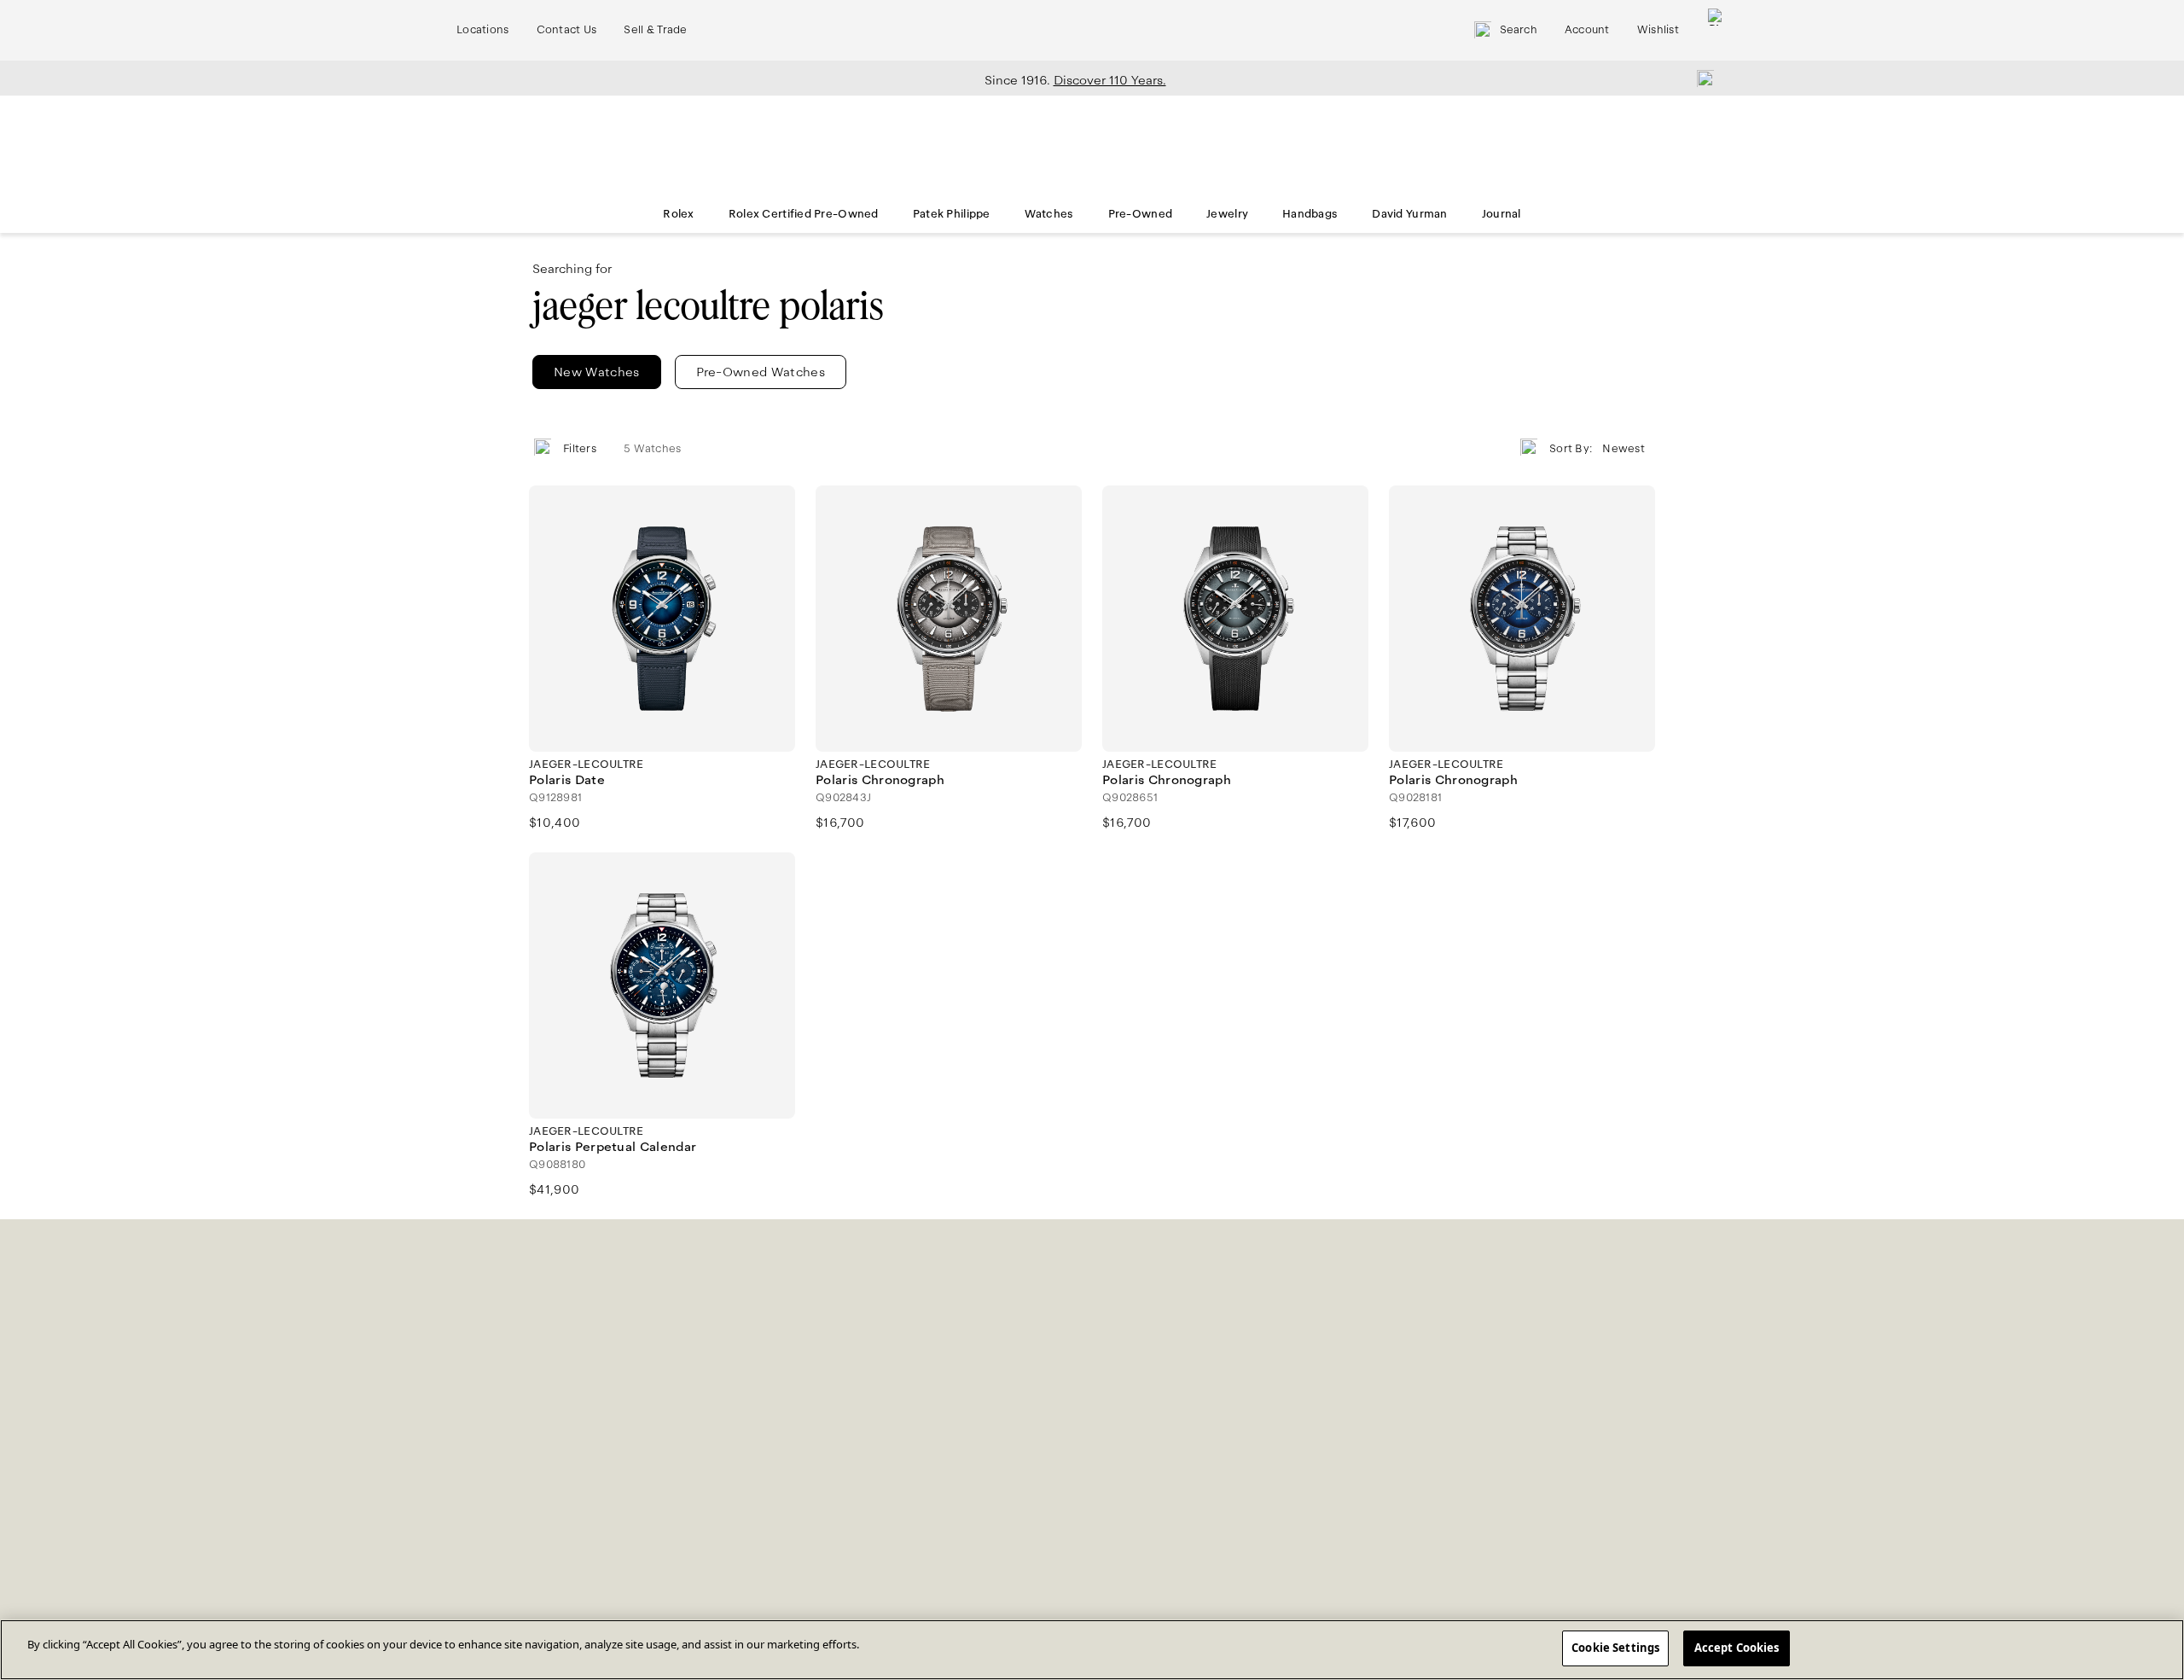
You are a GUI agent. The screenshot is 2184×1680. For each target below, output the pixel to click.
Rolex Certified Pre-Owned (804, 214)
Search (1519, 30)
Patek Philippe (952, 214)
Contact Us (567, 30)
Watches (1049, 214)
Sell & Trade (655, 30)
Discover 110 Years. (1110, 80)
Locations (483, 30)
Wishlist (1658, 30)
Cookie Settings (1615, 1648)
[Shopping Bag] (1716, 30)
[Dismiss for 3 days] (1700, 78)
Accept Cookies (1737, 1648)
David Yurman (1409, 214)
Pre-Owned (1141, 214)
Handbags (1310, 214)
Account (1587, 30)
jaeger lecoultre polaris (708, 306)
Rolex (678, 214)
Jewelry (1227, 214)
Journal (1501, 214)
